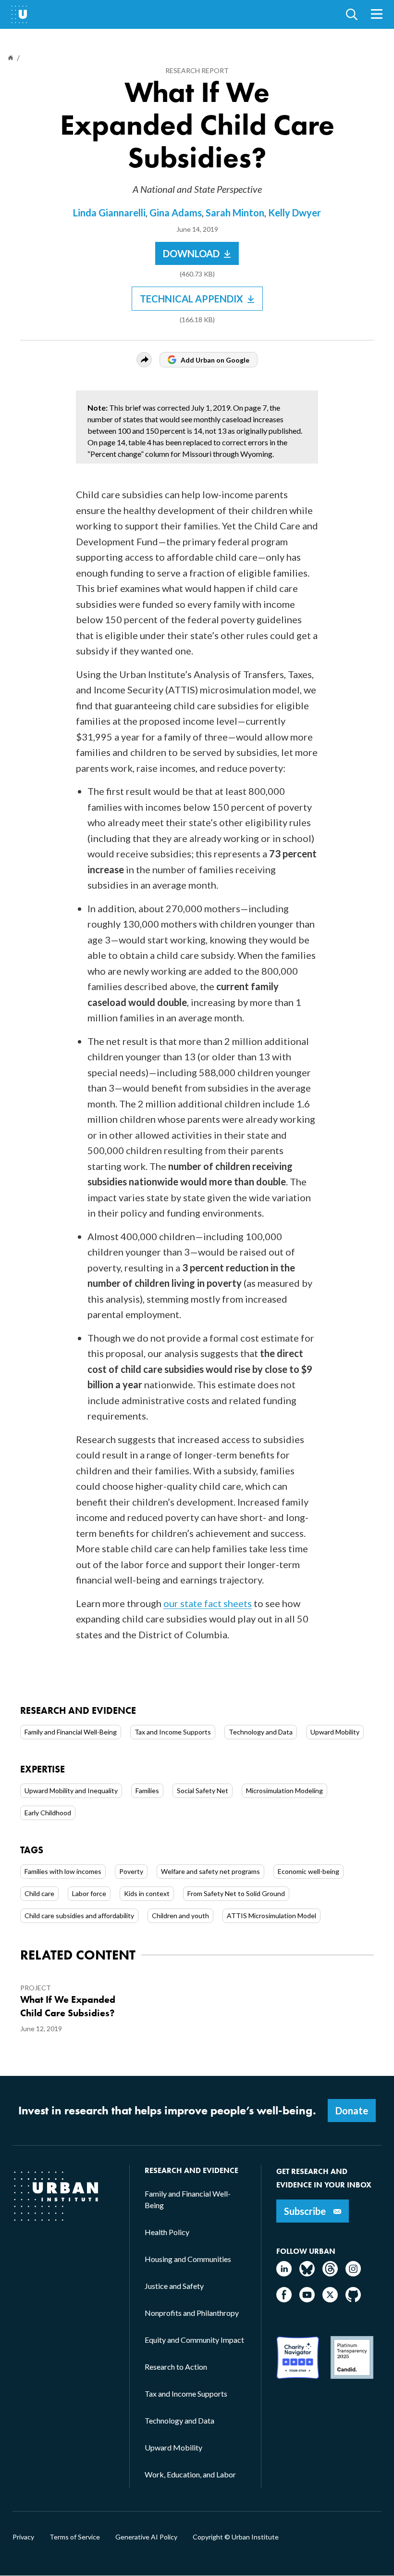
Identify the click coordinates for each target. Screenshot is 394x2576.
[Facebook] (284, 2299)
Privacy (23, 2537)
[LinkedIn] (284, 2273)
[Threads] (330, 2273)
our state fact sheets (208, 1603)
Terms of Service (75, 2537)
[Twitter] (330, 2299)
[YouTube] (307, 2299)
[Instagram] (353, 2273)
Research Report (197, 70)
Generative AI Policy (146, 2537)
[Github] (353, 2299)
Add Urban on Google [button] (215, 360)
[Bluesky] (307, 2273)
